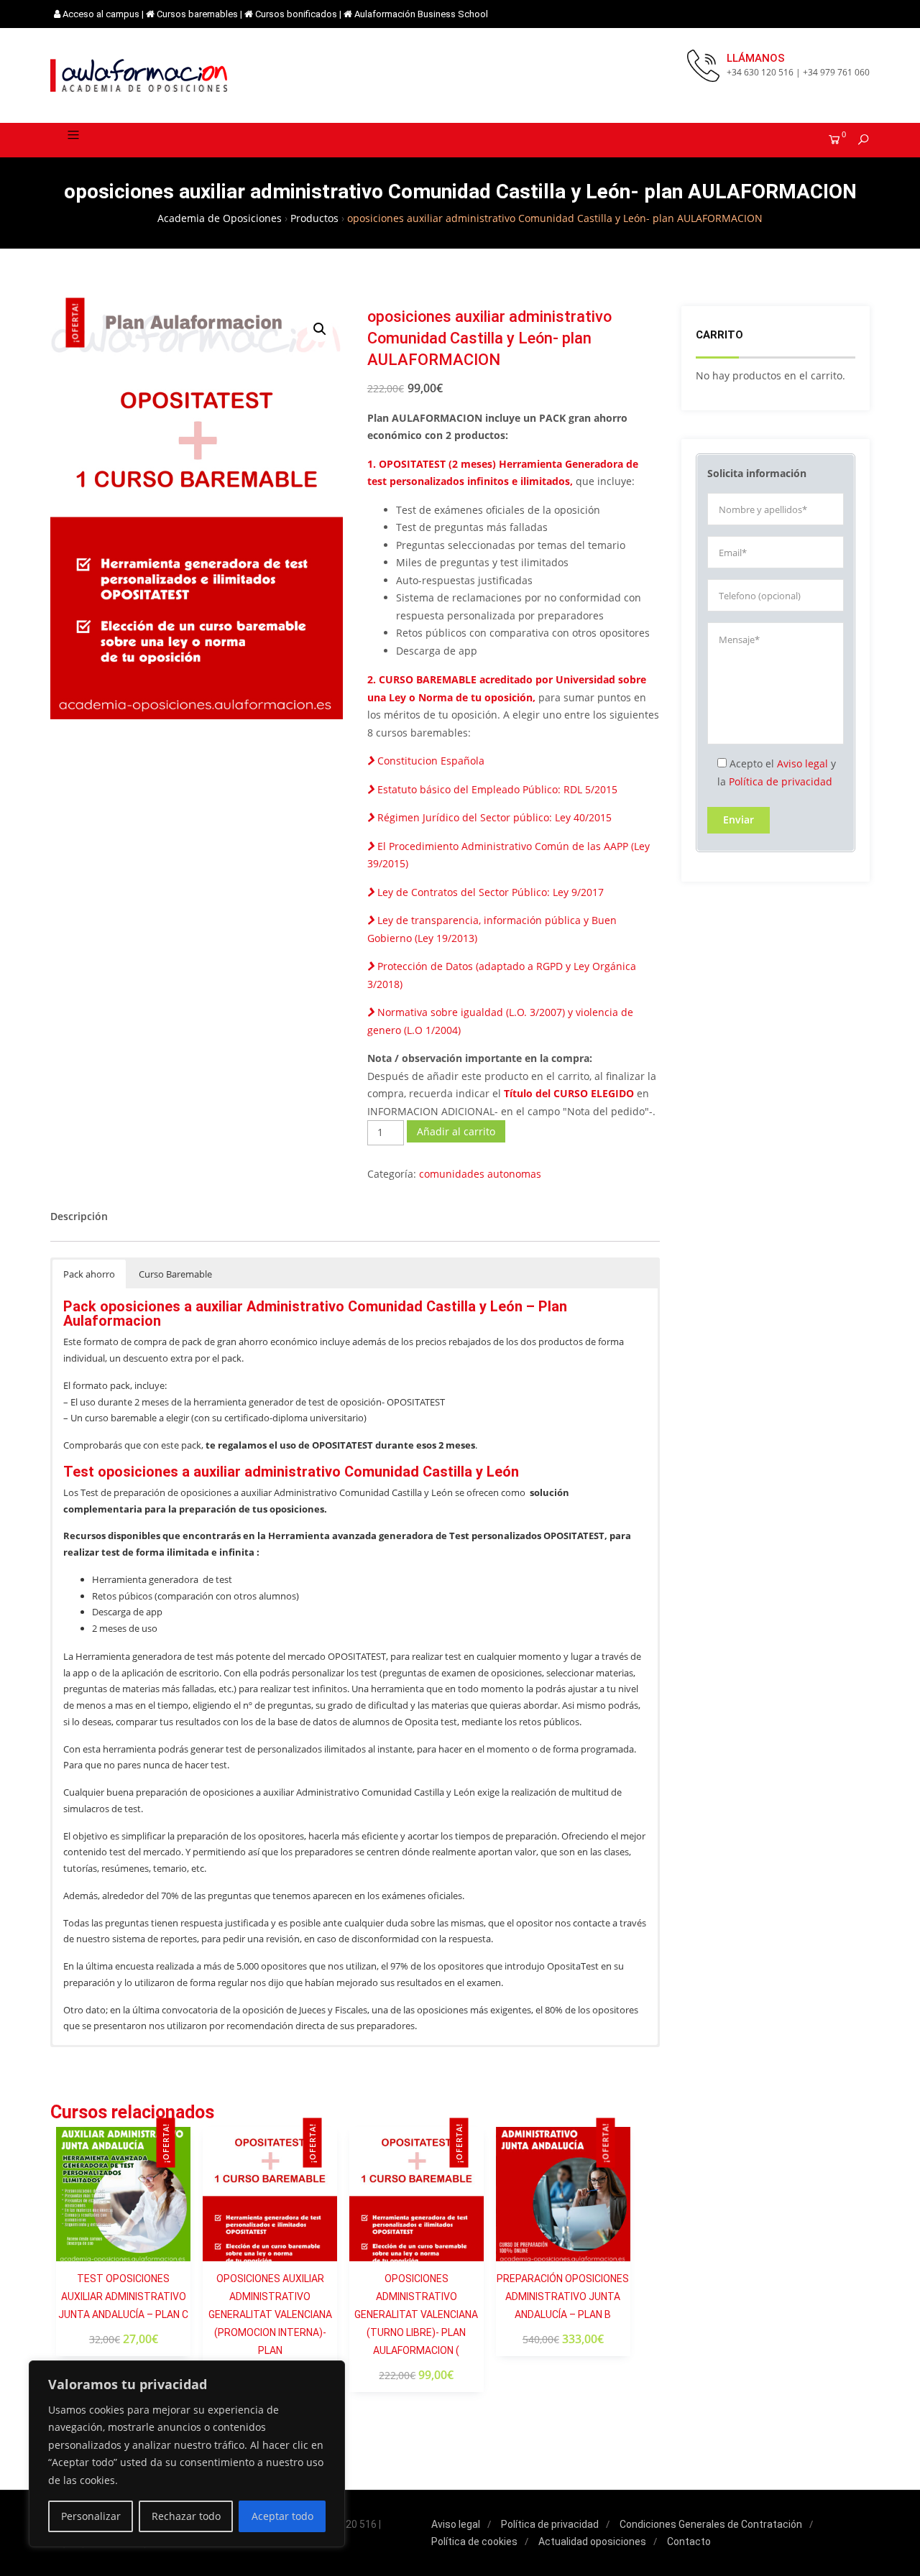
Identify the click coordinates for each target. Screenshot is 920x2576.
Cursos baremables (197, 14)
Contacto (689, 2542)
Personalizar (91, 2516)
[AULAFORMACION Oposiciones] (140, 75)
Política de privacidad (781, 781)
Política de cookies (474, 2542)
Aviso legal (802, 763)
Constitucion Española (429, 761)
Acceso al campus (101, 14)
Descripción (79, 1216)
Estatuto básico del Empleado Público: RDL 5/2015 (496, 789)
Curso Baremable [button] (175, 1274)
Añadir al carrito (456, 1131)
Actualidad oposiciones (592, 2542)
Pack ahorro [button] (89, 1274)
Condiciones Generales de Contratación (711, 2524)
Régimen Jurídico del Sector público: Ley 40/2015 (493, 817)
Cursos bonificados (296, 14)
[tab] (79, 1217)
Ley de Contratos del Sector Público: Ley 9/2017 (489, 892)
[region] (187, 2454)
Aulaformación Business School (421, 14)
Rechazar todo (186, 2516)
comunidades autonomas (480, 1174)
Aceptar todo (282, 2516)
